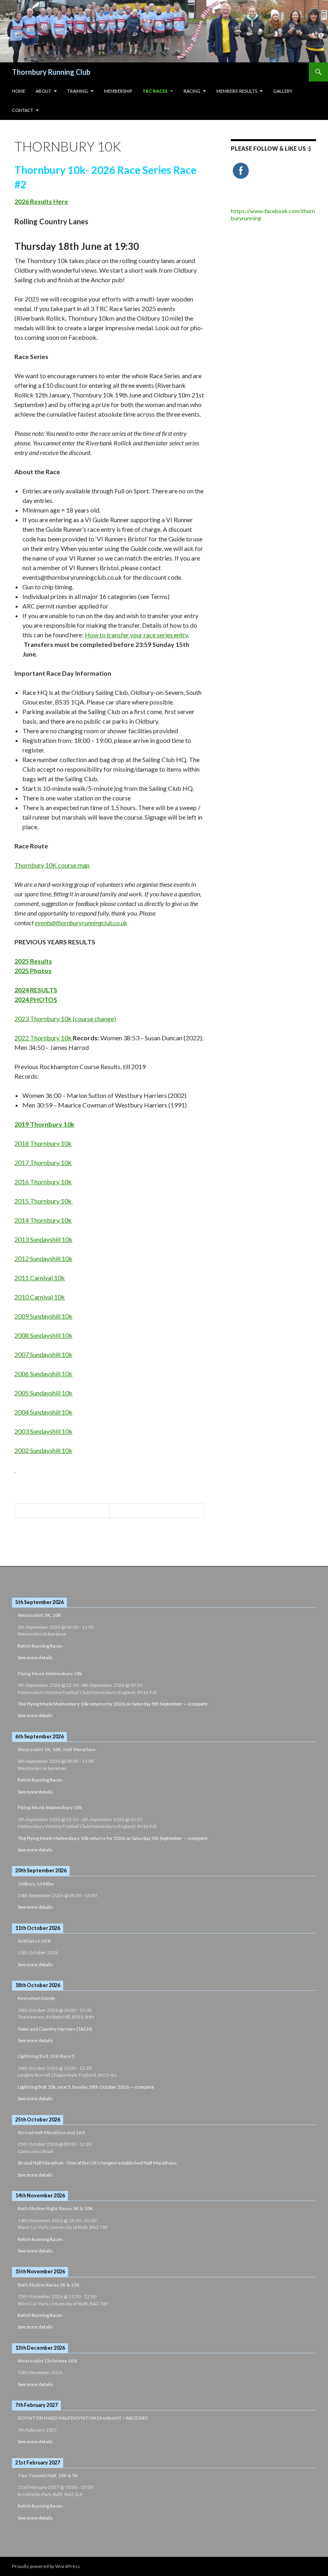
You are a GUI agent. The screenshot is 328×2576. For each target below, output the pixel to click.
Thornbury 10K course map (52, 865)
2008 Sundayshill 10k (43, 1335)
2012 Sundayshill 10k (43, 1258)
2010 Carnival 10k (40, 1297)
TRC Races (155, 91)
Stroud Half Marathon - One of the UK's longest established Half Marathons (97, 2163)
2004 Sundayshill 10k (43, 1412)
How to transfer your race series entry (136, 635)
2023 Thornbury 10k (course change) (65, 1019)
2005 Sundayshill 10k (43, 1393)
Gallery (283, 91)
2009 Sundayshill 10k (43, 1316)
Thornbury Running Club (51, 72)
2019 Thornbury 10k (44, 1124)
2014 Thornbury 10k (43, 1220)
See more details (35, 1657)
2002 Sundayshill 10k (43, 1450)
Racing (192, 91)
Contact (23, 110)
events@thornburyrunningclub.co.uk (81, 923)
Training (78, 91)
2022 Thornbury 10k (44, 1038)
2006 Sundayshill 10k (43, 1374)
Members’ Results (237, 91)
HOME (19, 91)
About (43, 91)
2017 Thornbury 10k (43, 1162)
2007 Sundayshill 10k (43, 1354)
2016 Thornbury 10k (43, 1182)
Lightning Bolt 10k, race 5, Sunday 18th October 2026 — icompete (86, 2087)
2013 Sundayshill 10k (43, 1239)
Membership (118, 91)
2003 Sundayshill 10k (43, 1431)
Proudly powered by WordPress (46, 2566)
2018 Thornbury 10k (43, 1143)
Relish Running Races (40, 1646)
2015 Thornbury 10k (44, 1201)
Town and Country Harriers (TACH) (55, 2029)
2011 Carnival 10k (40, 1278)
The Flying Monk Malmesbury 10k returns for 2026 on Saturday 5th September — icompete (113, 1704)
